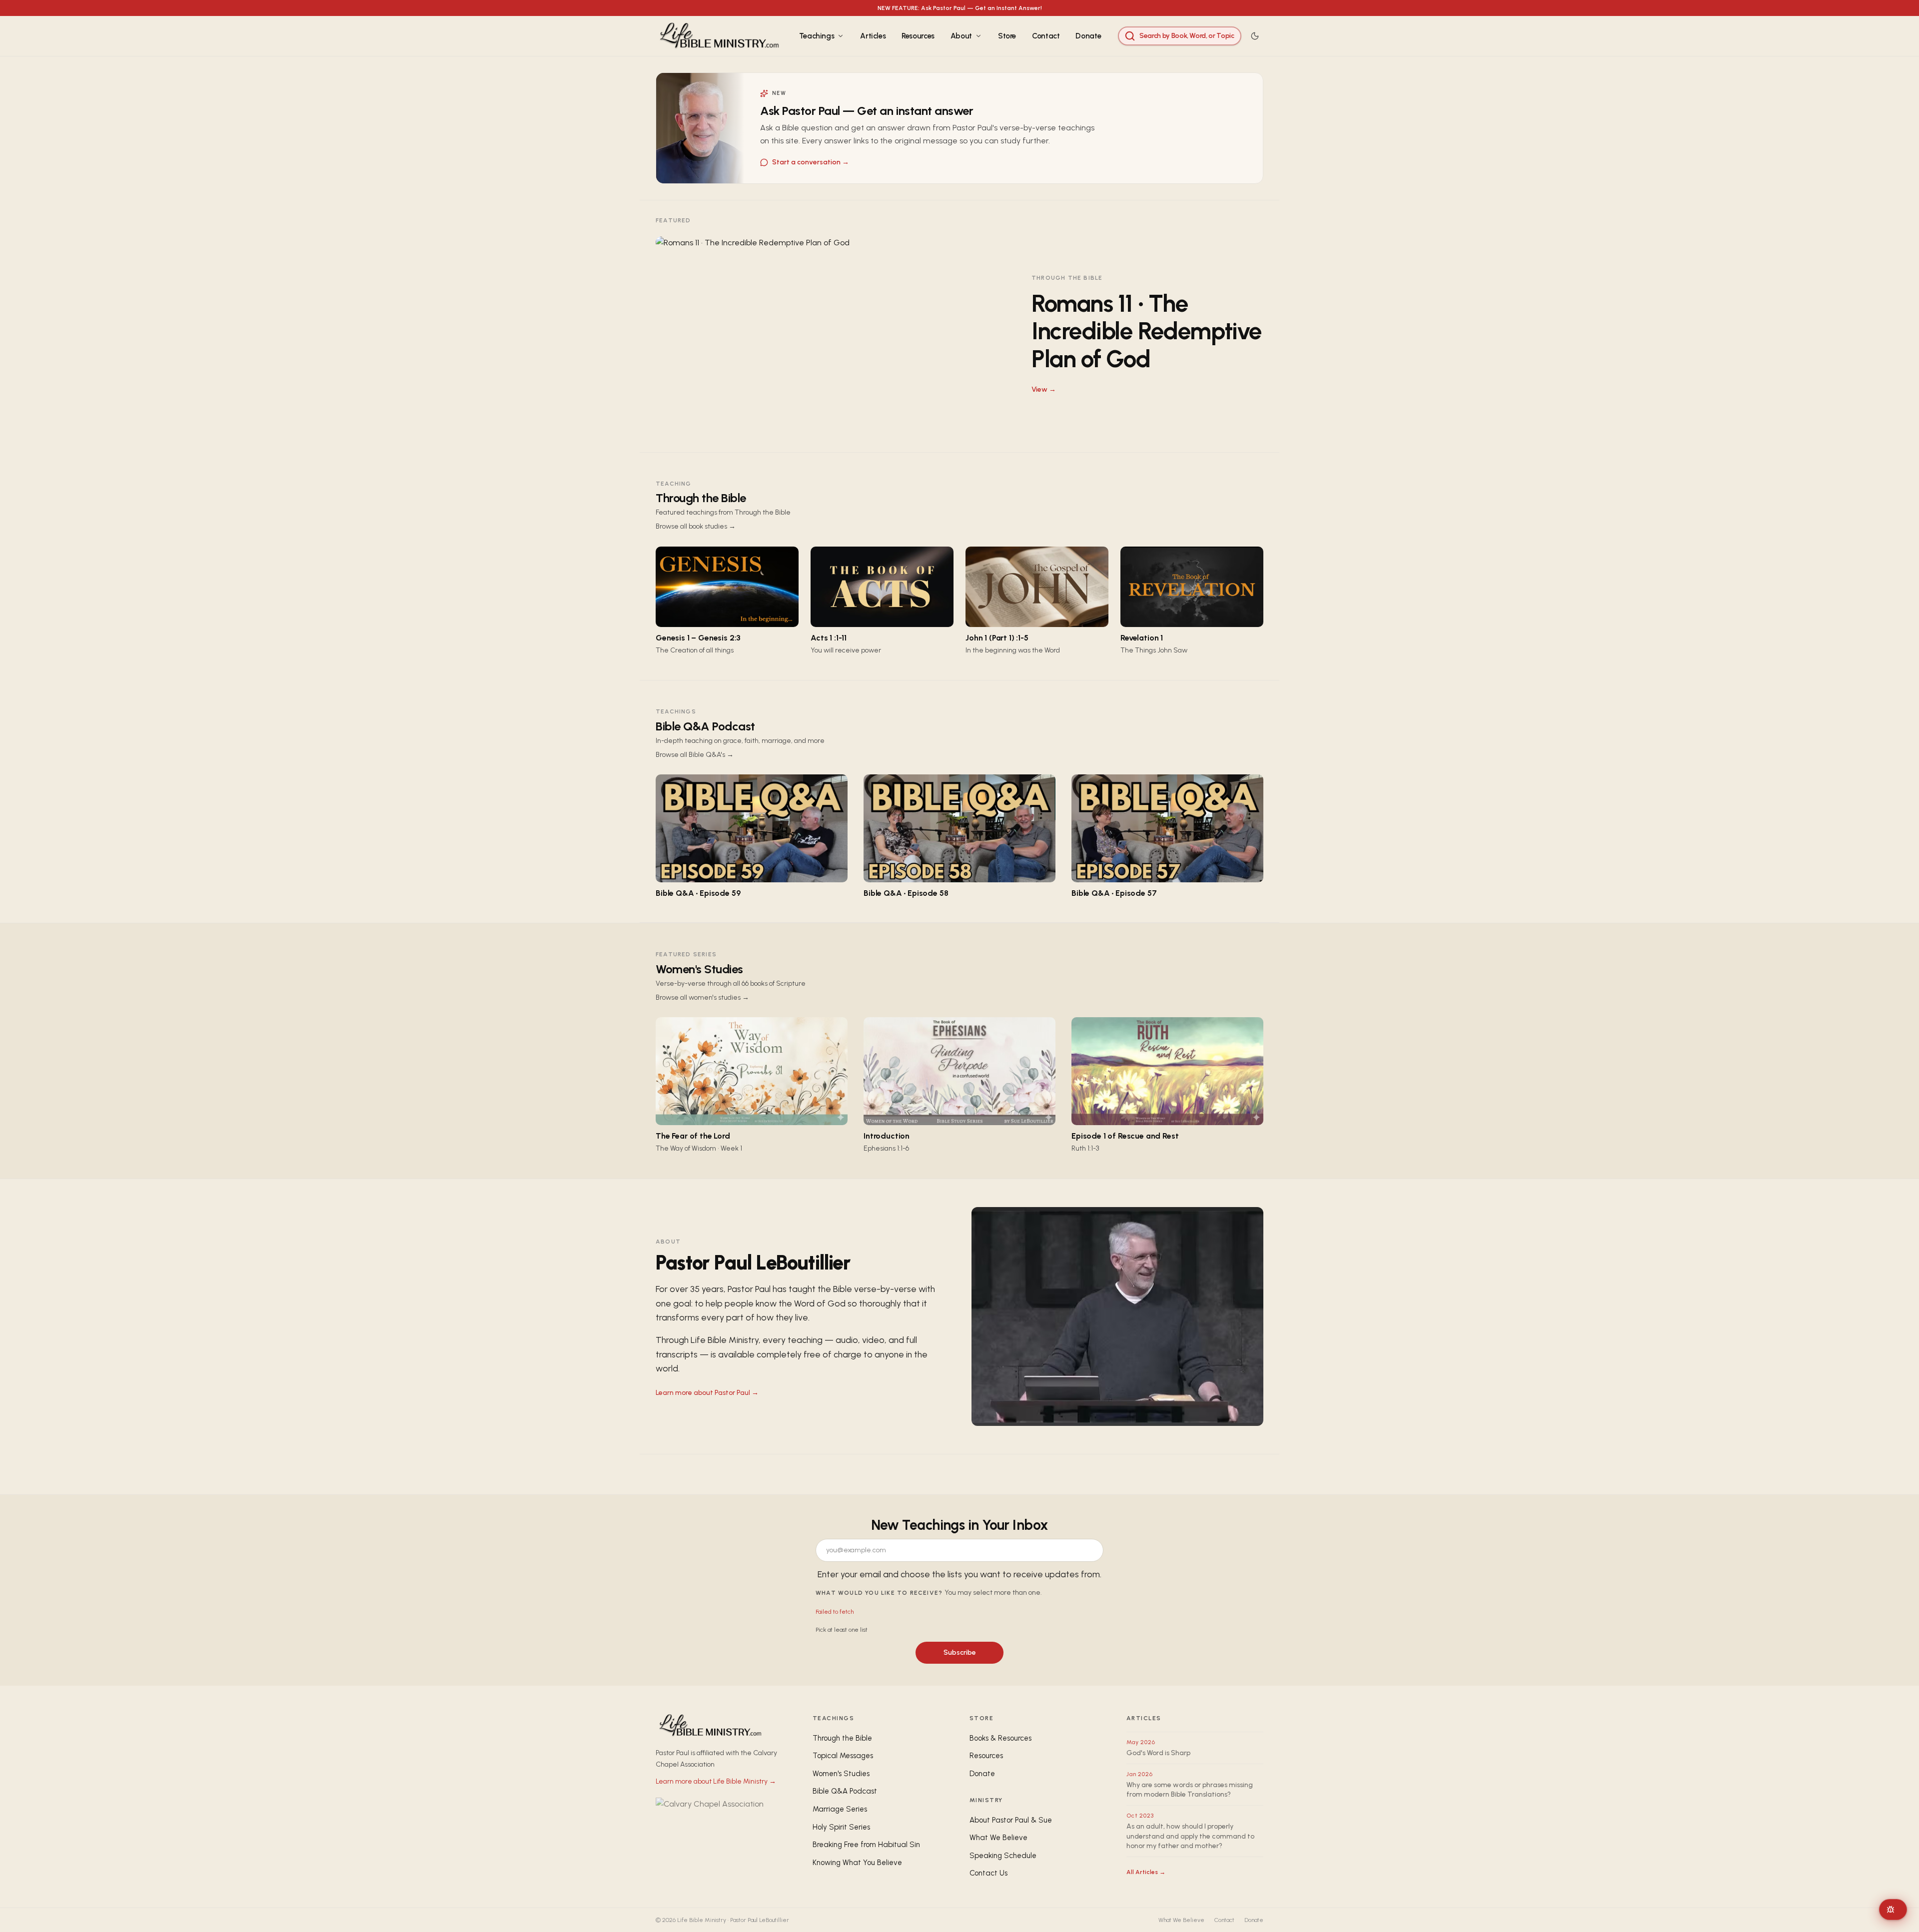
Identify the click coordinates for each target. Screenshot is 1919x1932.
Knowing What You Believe (857, 1863)
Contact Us (988, 1873)
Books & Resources (1000, 1738)
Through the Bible (701, 498)
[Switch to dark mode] (1255, 36)
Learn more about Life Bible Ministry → (716, 1781)
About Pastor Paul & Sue (1011, 1820)
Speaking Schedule (1003, 1856)
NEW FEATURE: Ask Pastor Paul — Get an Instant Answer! (960, 8)
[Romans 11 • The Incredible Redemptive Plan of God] (959, 334)
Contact (1046, 36)
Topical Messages (843, 1756)
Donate (1088, 36)
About (961, 36)
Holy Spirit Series (841, 1827)
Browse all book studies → (696, 526)
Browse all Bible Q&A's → (695, 755)
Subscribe (960, 1652)
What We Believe (998, 1838)
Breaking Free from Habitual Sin (866, 1845)
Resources (918, 36)
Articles (873, 36)
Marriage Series (840, 1809)
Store (1007, 36)
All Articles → (1146, 1872)
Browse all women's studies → (702, 997)
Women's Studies (699, 969)
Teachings (817, 36)
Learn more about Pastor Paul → (707, 1393)
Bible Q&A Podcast (705, 726)
